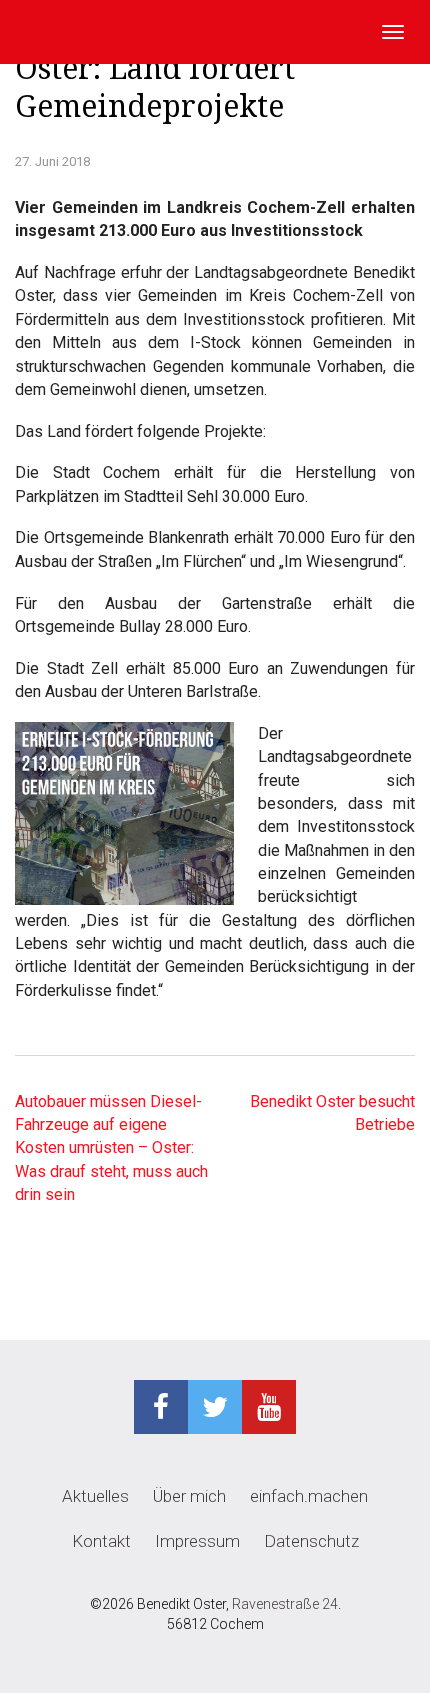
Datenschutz (311, 1541)
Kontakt (101, 1541)
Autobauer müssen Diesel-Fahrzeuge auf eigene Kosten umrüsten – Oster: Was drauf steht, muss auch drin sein (111, 1148)
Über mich (189, 1496)
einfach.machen (309, 1496)
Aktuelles (95, 1496)
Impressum (197, 1541)
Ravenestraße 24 (285, 1604)
